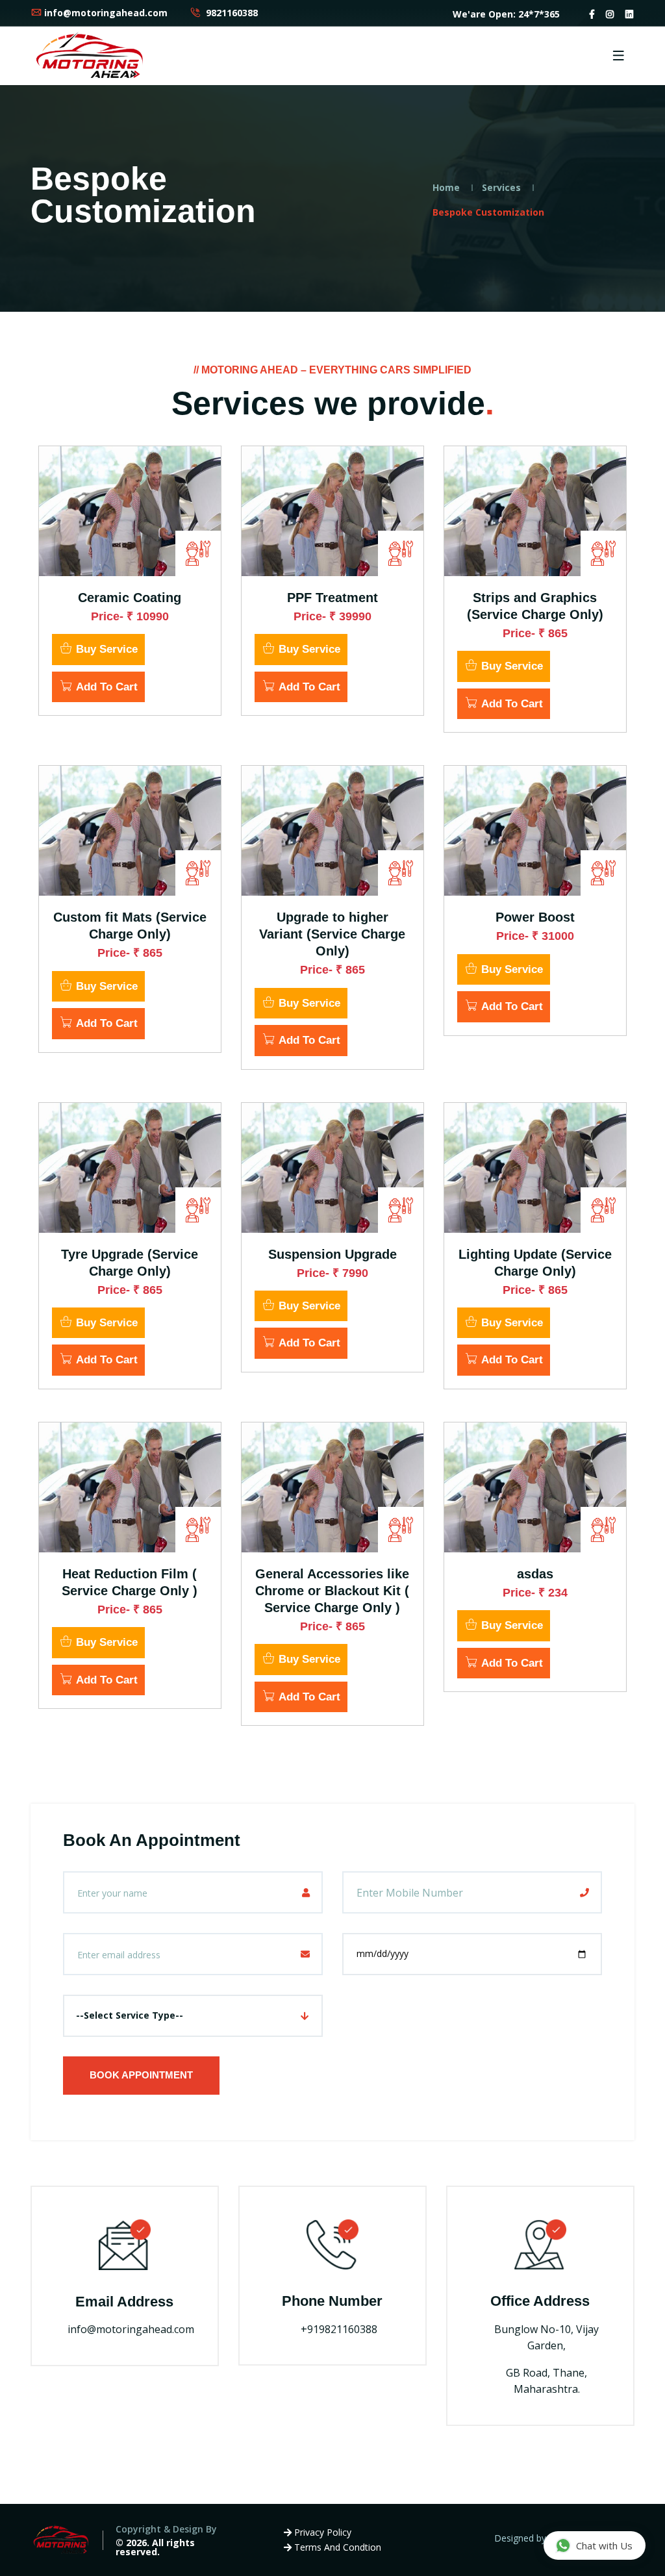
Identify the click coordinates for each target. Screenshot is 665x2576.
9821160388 (231, 13)
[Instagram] (610, 14)
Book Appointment (141, 2075)
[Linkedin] (629, 14)
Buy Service (105, 649)
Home (446, 187)
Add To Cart (105, 687)
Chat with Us (604, 2545)
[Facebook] (592, 14)
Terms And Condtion (336, 2547)
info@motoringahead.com (106, 13)
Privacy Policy (321, 2532)
